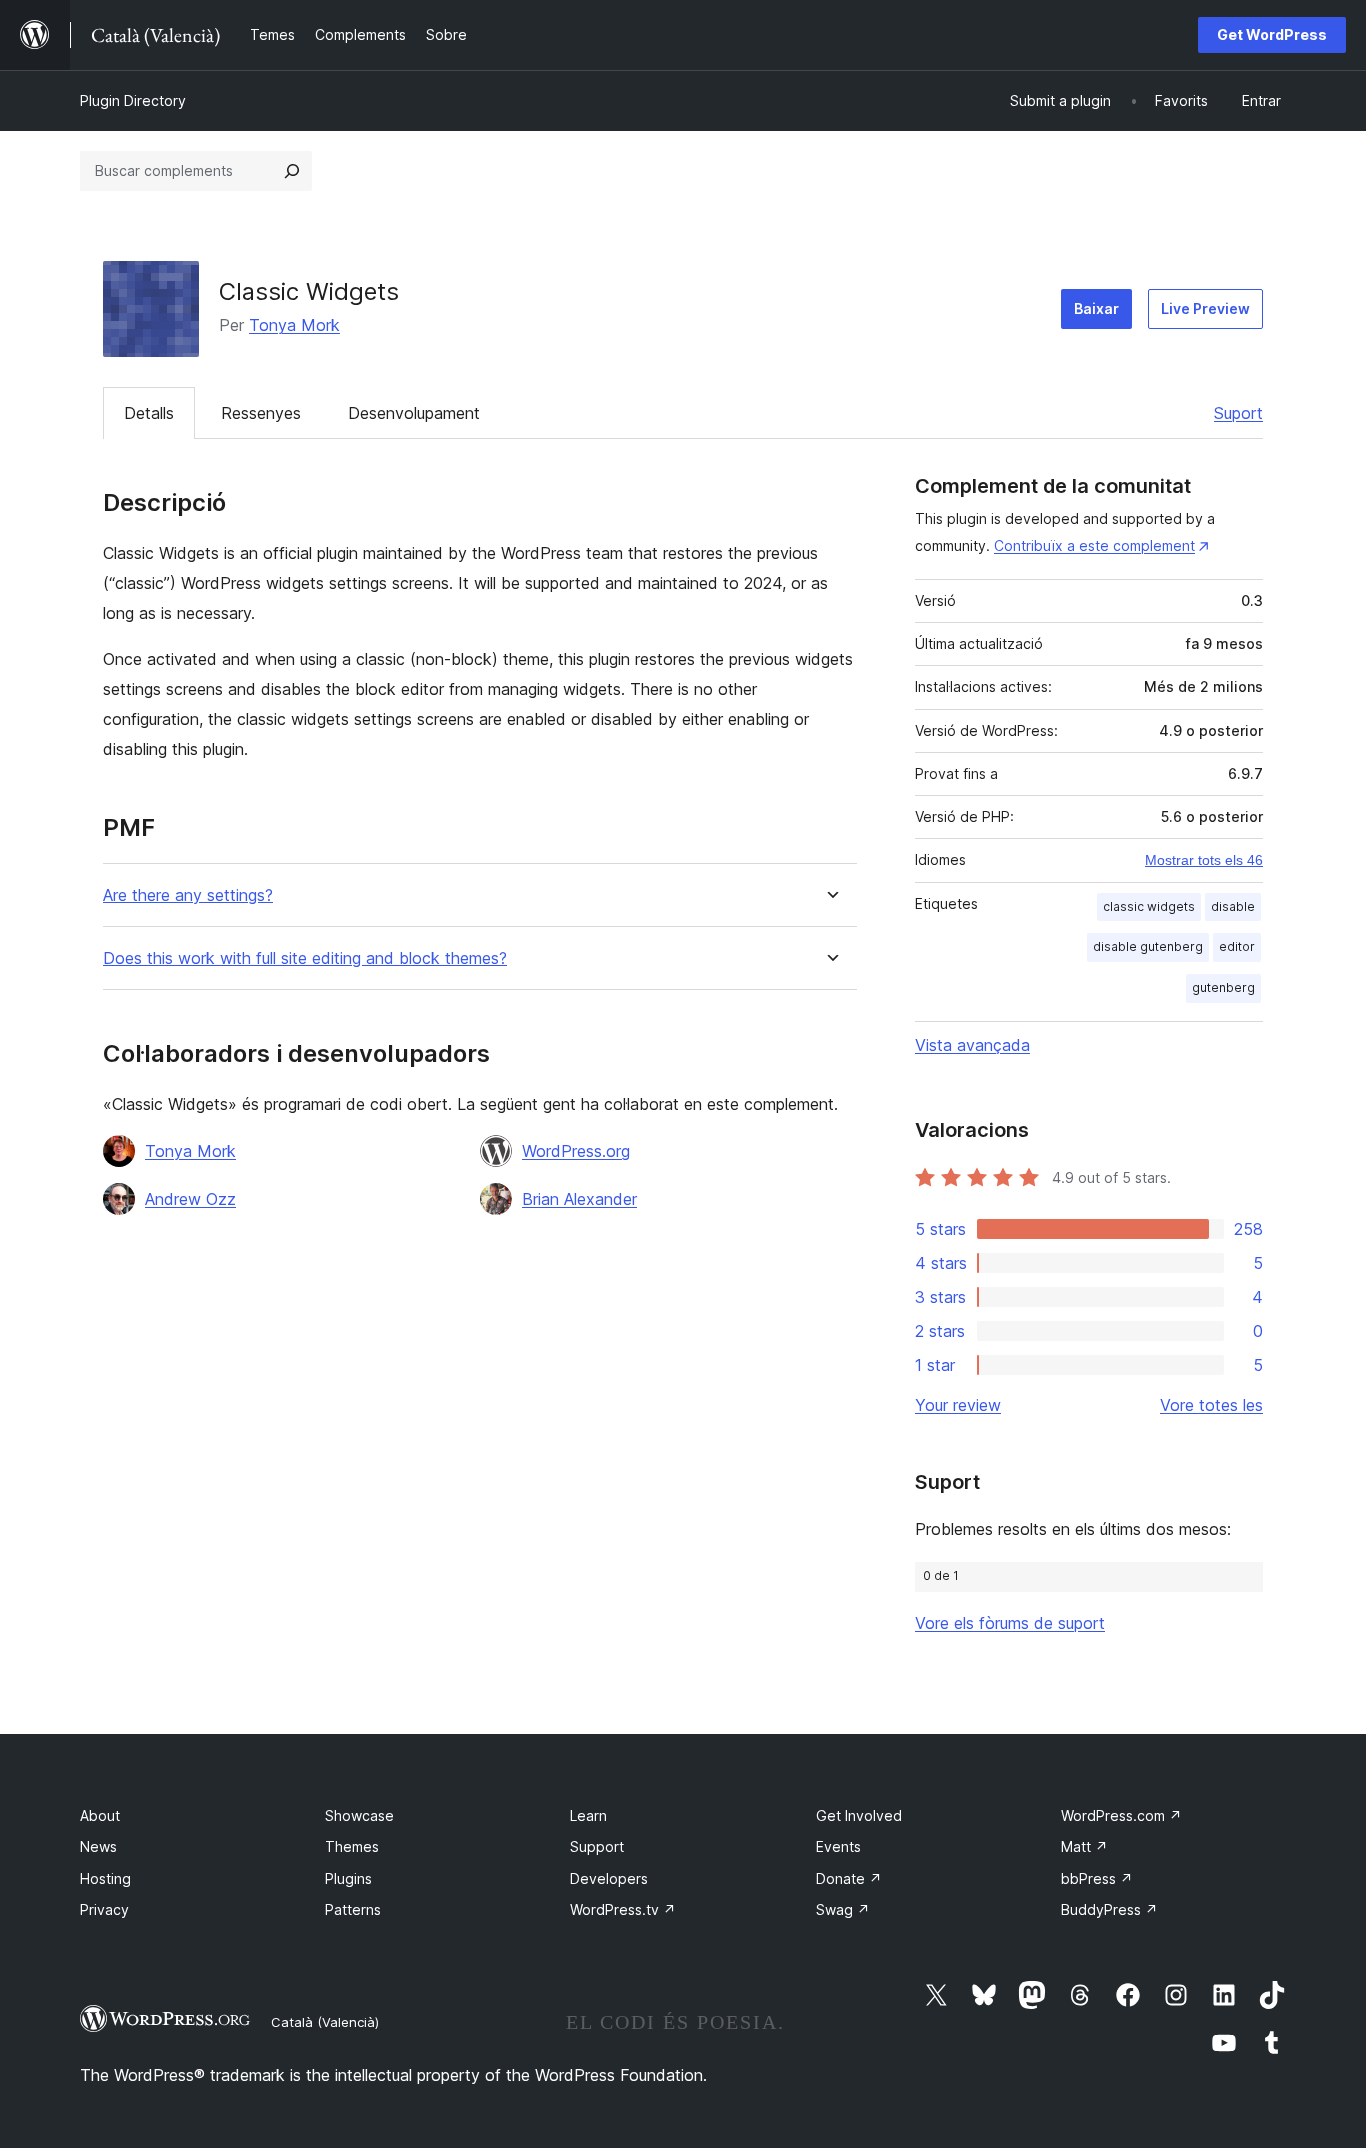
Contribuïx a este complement (1094, 545)
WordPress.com (1121, 1815)
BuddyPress (1109, 1909)
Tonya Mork (294, 325)
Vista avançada (972, 1045)
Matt (1084, 1846)
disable (1233, 906)
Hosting (105, 1878)
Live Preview (1205, 308)
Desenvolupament (414, 413)
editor (1237, 946)
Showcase (359, 1815)
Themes (352, 1846)
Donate (849, 1878)
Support (597, 1846)
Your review (958, 1405)
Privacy (104, 1909)
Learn (588, 1815)
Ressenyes (261, 413)
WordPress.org (576, 1151)
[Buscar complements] (292, 171)
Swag (843, 1909)
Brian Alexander (579, 1199)
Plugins (348, 1878)
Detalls (149, 413)
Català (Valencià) (325, 2022)
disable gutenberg (1148, 946)
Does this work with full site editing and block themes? (305, 958)
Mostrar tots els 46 (1204, 860)
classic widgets (1149, 906)
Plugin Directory (133, 100)
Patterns (353, 1909)
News (98, 1846)
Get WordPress (1272, 34)
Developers (609, 1878)
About (100, 1815)
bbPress (1097, 1878)
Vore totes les (1211, 1405)
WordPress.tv (623, 1909)
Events (838, 1846)
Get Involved (859, 1815)
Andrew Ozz (190, 1199)
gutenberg (1223, 987)
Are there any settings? (188, 895)
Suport (1238, 413)
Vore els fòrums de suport (1010, 1623)
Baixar (1096, 308)
